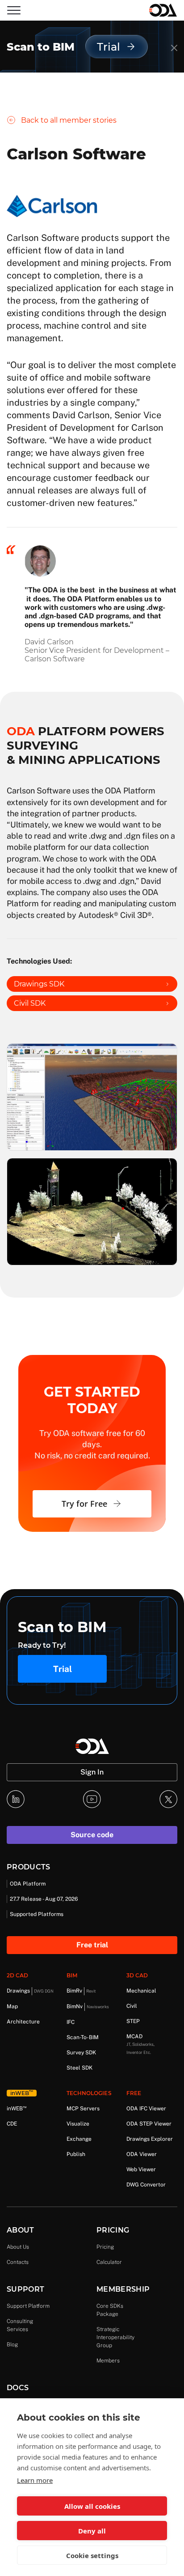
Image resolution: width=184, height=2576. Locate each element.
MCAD (140, 2044)
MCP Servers (83, 2109)
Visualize (78, 2124)
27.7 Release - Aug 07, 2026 (44, 1899)
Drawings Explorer (150, 2139)
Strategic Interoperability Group (115, 2337)
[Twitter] (168, 1799)
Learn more (35, 2480)
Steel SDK (79, 2068)
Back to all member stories (69, 120)
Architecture (23, 2022)
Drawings (30, 1991)
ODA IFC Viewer (146, 2109)
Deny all (92, 2531)
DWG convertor (146, 2185)
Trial (63, 1669)
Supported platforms (37, 1914)
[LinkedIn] (16, 1799)
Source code (92, 1835)
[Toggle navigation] (14, 10)
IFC (71, 2022)
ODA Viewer (142, 2154)
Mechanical (141, 1991)
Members (108, 2361)
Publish (76, 2154)
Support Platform (28, 2306)
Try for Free (84, 1504)
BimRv (81, 1991)
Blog (12, 2345)
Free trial (92, 1945)
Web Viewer (141, 2169)
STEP (133, 2021)
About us (18, 2247)
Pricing (105, 2247)
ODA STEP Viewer (149, 2124)
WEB (17, 2108)
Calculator (109, 2262)
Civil (132, 2006)
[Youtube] (92, 1799)
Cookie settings (92, 2555)
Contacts (18, 2262)
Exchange (79, 2139)
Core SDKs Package (110, 2310)
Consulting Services (20, 2325)
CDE (12, 2124)
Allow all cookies (92, 2506)
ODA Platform (28, 1884)
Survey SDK (81, 2053)
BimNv (88, 2006)
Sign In (92, 1772)
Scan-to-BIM (83, 2037)
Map (12, 2006)
